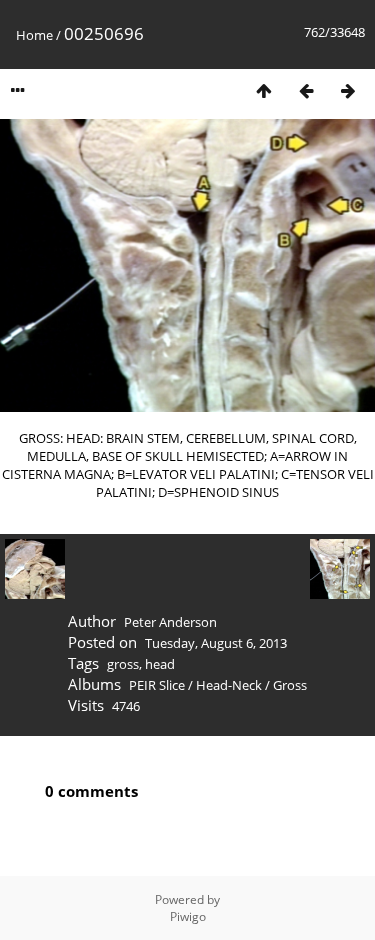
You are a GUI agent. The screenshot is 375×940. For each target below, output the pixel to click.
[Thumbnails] (264, 90)
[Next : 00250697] (348, 90)
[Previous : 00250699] (306, 90)
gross (123, 664)
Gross (290, 685)
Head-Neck (229, 685)
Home (34, 35)
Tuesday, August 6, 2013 (216, 643)
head (160, 664)
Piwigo (188, 916)
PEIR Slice (157, 685)
